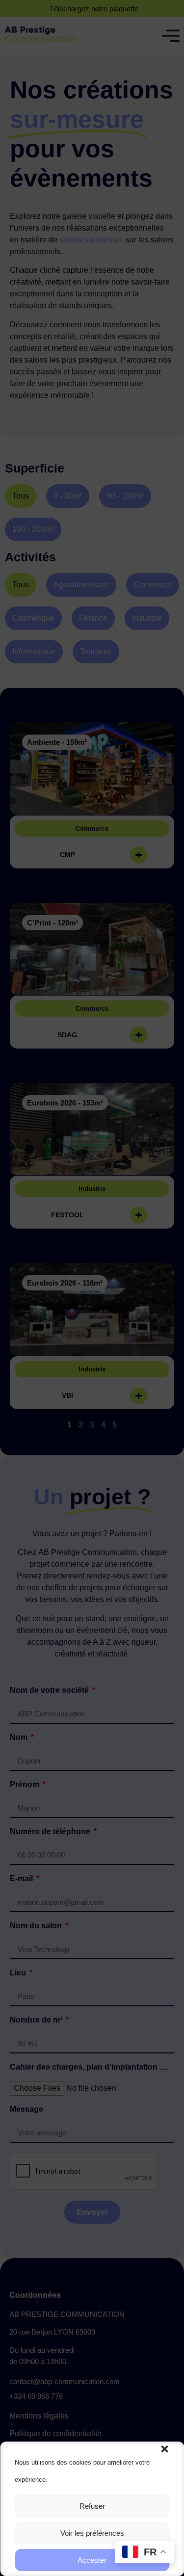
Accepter (92, 2560)
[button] (164, 2449)
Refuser (92, 2506)
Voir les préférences (92, 2533)
